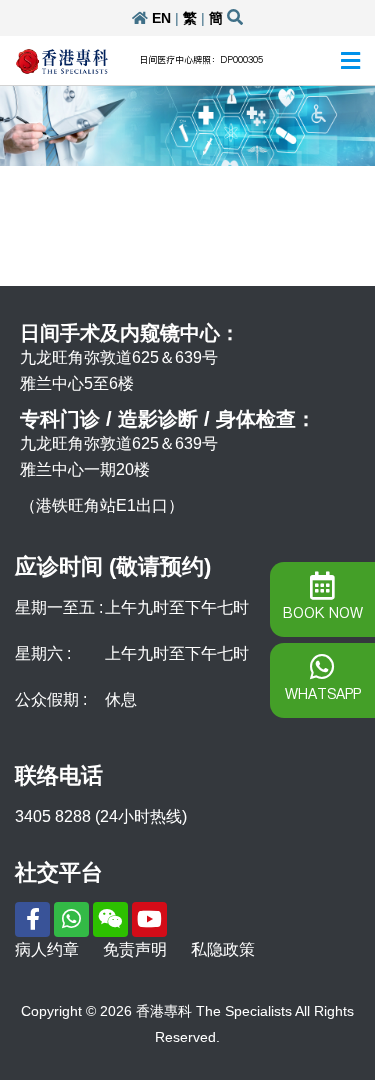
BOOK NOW (323, 613)
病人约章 (47, 949)
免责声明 (135, 949)
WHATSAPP (323, 694)
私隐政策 (223, 949)
